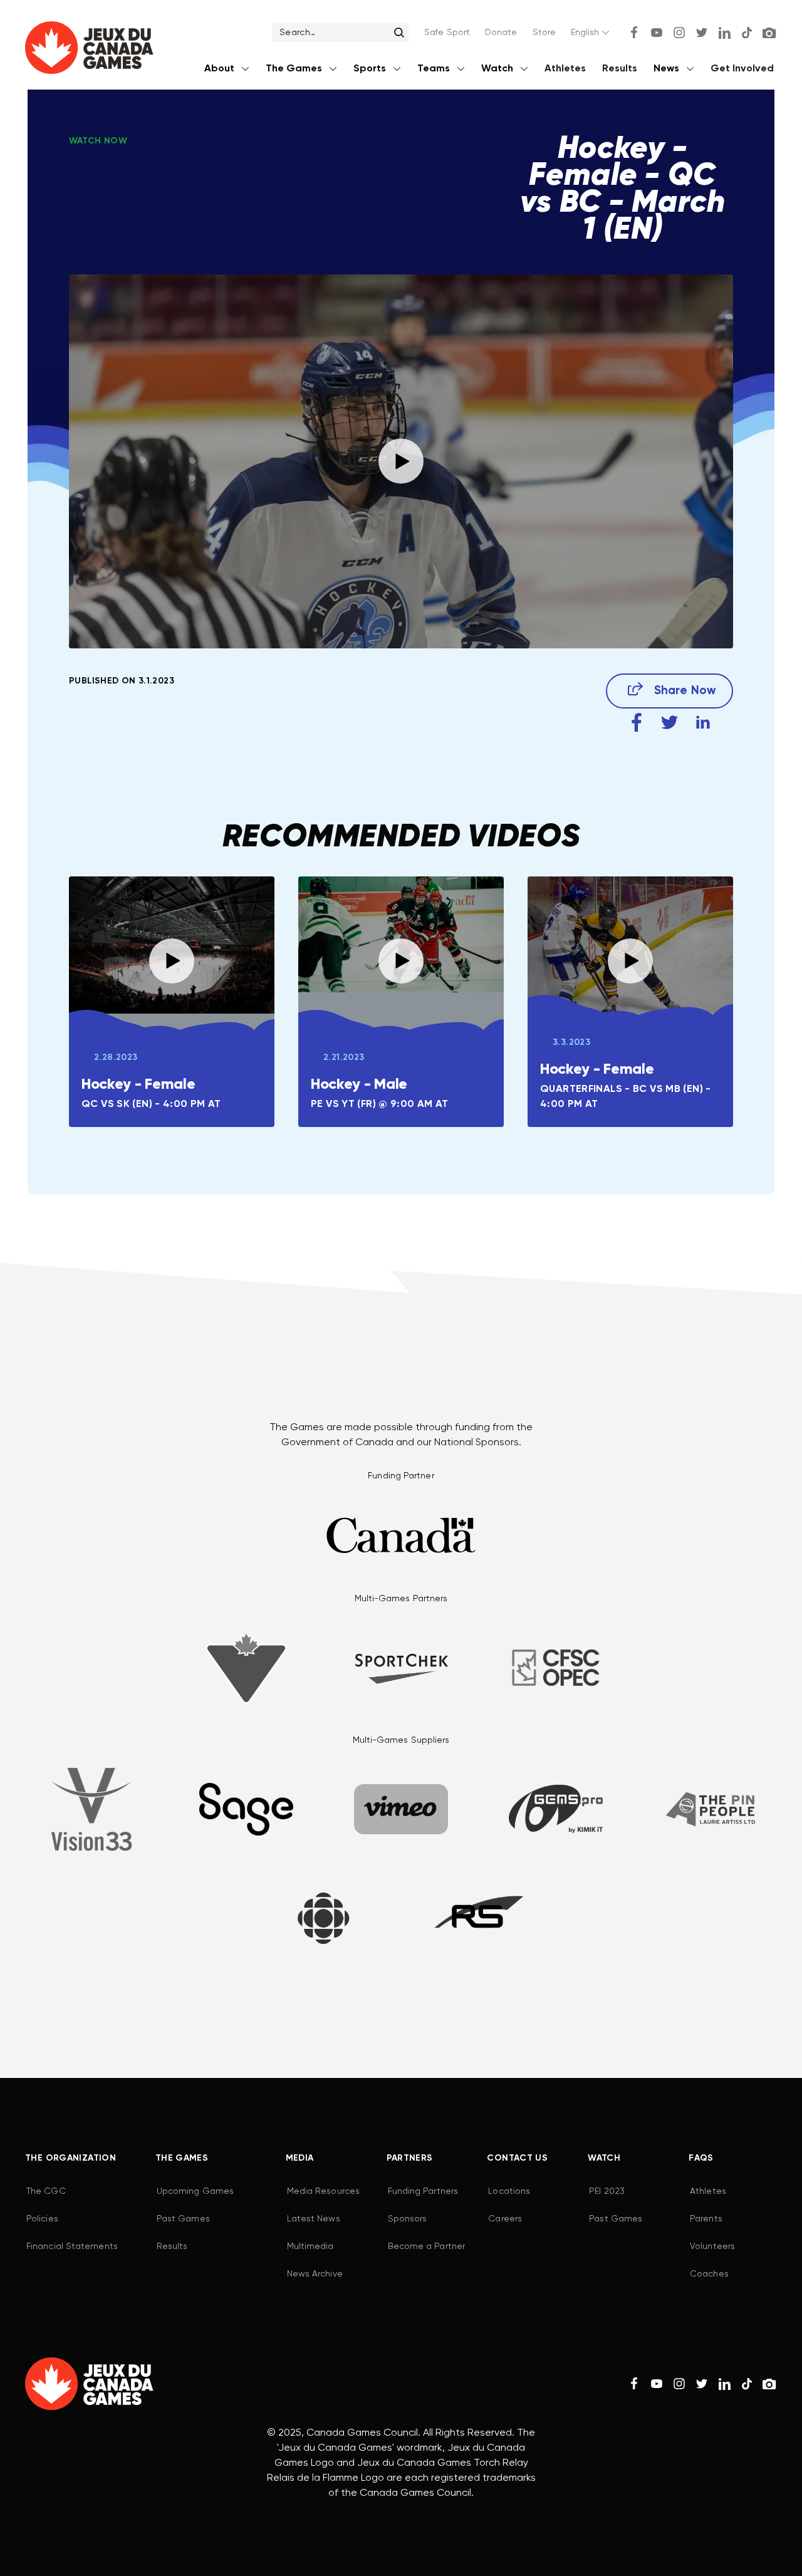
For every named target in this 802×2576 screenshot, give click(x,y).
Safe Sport (447, 33)
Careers (505, 2219)
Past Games (183, 2219)
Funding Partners (423, 2191)
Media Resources (323, 2191)
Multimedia (310, 2246)
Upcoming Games (195, 2191)
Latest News (314, 2219)
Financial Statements (72, 2246)
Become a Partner (426, 2246)
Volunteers (712, 2246)
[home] (89, 50)
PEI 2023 (607, 2191)
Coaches (709, 2274)
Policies (42, 2219)
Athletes (565, 69)
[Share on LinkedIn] (703, 723)
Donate (501, 33)
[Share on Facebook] (636, 723)
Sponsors (408, 2219)
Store (544, 33)
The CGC (46, 2191)
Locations (509, 2191)
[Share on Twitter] (669, 723)
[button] (591, 33)
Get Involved (742, 69)
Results (620, 69)
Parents (706, 2219)
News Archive (315, 2274)
